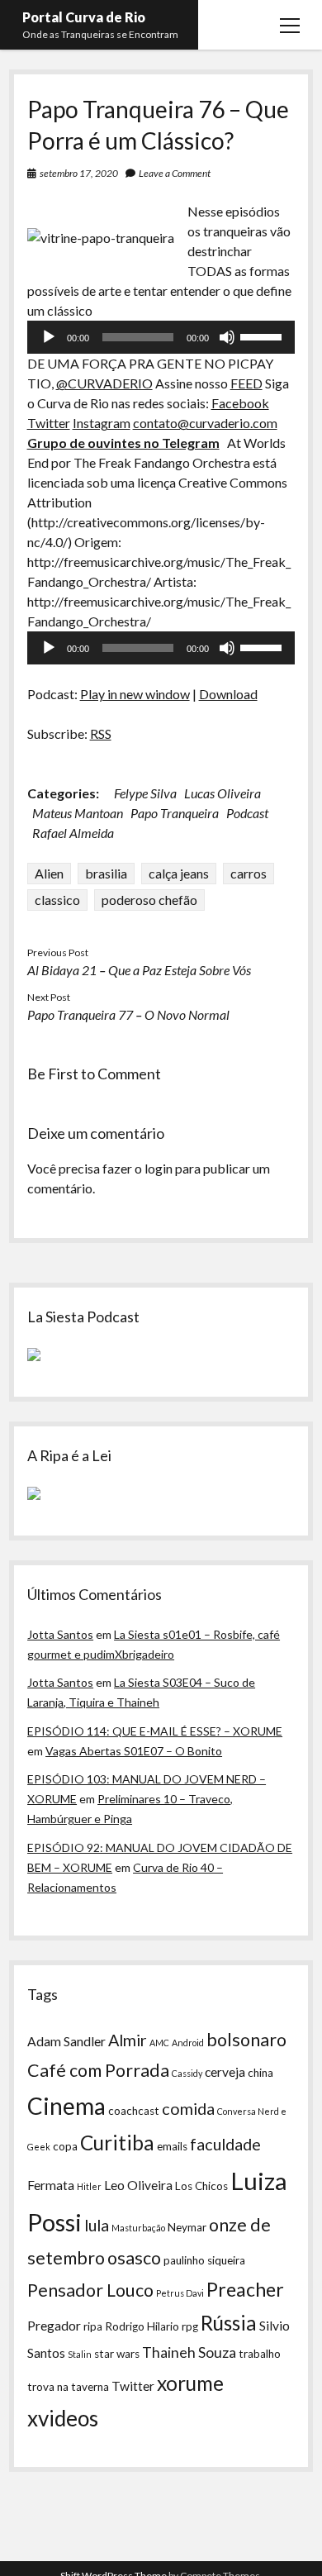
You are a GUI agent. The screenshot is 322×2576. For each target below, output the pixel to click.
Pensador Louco (90, 2290)
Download (228, 694)
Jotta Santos (60, 1634)
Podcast (247, 813)
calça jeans (179, 873)
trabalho (260, 2354)
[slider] (263, 336)
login (159, 1168)
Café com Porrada (98, 2070)
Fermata (51, 2185)
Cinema (66, 2106)
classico (57, 900)
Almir (128, 2040)
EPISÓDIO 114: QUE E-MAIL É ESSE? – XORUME (155, 1731)
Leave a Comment (175, 173)
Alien (49, 873)
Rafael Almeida (73, 833)
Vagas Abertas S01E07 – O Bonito (134, 1751)
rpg (190, 2326)
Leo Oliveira (138, 2185)
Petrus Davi (180, 2293)
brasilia (106, 873)
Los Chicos (201, 2186)
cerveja (225, 2072)
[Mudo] (227, 337)
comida (188, 2108)
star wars (117, 2354)
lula (97, 2225)
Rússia (229, 2323)
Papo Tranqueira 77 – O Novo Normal (128, 1014)
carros (249, 873)
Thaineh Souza (189, 2352)
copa (65, 2146)
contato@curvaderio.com (205, 423)
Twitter (49, 423)
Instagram (102, 423)
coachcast (134, 2111)
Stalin (80, 2354)
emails (172, 2146)
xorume (190, 2383)
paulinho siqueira (204, 2260)
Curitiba (117, 2143)
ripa (93, 2326)
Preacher (245, 2289)
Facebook (240, 403)
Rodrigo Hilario (142, 2326)
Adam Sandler (66, 2041)
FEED (246, 383)
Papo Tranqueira (175, 813)
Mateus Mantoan (78, 813)
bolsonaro (246, 2040)
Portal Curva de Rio (84, 17)
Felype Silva (145, 793)
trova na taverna (68, 2387)
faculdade (225, 2144)
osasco (134, 2258)
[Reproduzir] (49, 337)
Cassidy (187, 2073)
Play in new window (135, 694)
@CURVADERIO (104, 383)
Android (188, 2043)
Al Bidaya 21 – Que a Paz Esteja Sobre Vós (139, 970)
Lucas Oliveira (223, 793)
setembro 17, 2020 (79, 173)
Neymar (187, 2227)
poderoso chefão (149, 900)
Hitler (89, 2186)
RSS (101, 733)
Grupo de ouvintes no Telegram (123, 443)
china (260, 2073)
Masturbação (138, 2228)
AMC (159, 2043)
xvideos (63, 2418)
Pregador (54, 2326)
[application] (161, 337)
